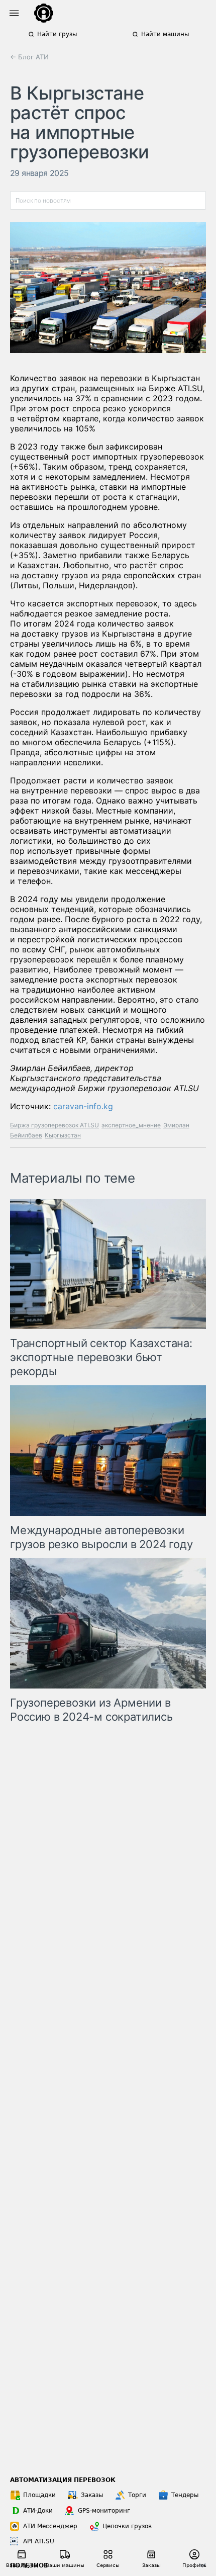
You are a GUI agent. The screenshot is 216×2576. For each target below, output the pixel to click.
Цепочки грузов (127, 2526)
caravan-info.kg (83, 1106)
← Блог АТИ (29, 57)
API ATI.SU (39, 2541)
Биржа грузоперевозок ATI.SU (55, 1125)
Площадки (39, 2495)
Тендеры (185, 2495)
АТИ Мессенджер (50, 2526)
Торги (137, 2495)
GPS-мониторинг (104, 2511)
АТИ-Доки (38, 2511)
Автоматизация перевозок (63, 2480)
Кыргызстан (63, 1135)
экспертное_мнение (131, 1125)
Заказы (92, 2495)
